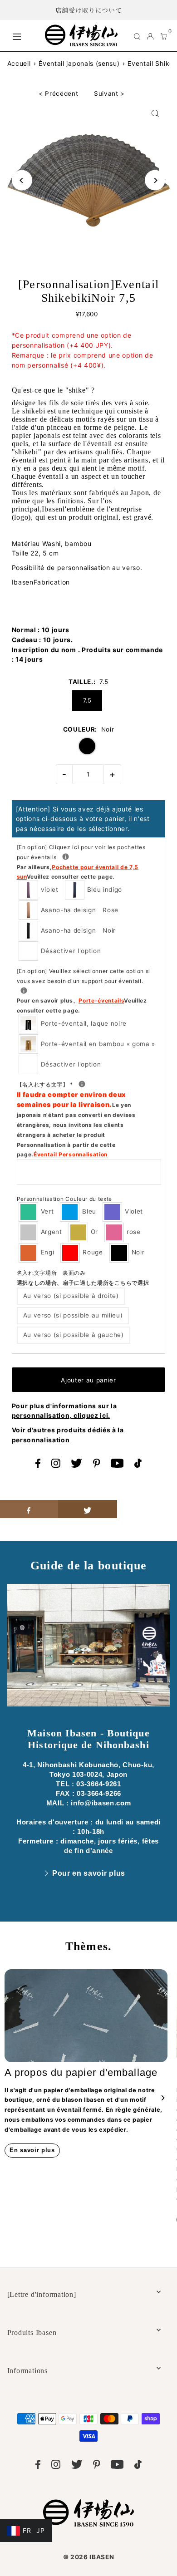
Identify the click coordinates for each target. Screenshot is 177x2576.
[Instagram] (56, 1465)
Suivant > (109, 93)
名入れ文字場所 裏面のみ (83, 1278)
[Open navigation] (24, 35)
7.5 (87, 700)
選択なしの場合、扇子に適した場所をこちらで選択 (83, 1283)
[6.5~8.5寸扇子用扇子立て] (24, 991)
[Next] (155, 180)
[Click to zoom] (155, 114)
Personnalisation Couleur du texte (64, 1199)
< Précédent (58, 93)
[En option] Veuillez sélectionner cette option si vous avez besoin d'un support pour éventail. (84, 991)
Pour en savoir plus (89, 1873)
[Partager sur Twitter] (88, 1509)
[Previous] (22, 180)
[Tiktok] (138, 1465)
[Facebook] (38, 1465)
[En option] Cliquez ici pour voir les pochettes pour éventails (87, 861)
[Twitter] (76, 1465)
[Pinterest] (97, 1465)
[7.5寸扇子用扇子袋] (66, 857)
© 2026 (89, 2557)
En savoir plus (32, 2150)
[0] (164, 36)
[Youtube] (117, 1465)
